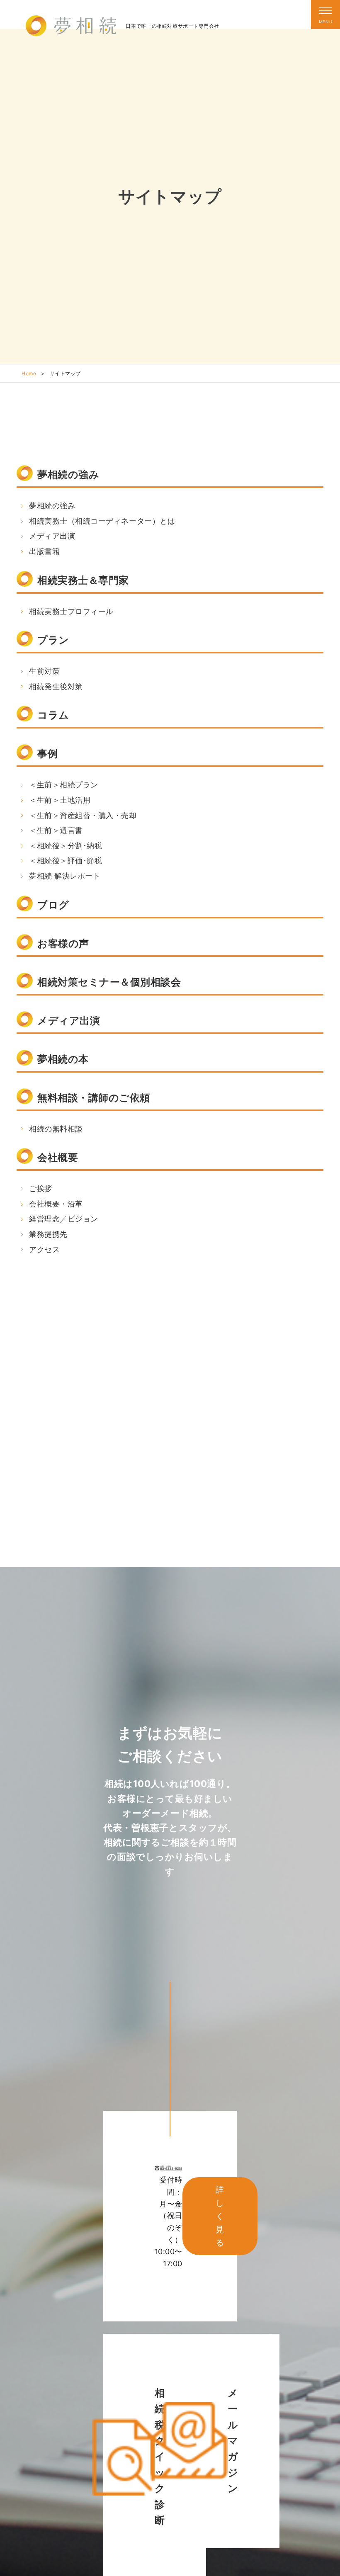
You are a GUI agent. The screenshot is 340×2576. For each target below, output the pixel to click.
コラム (53, 715)
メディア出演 (52, 536)
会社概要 (58, 1157)
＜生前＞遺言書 (56, 830)
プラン (53, 640)
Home (29, 373)
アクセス (44, 1249)
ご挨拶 (41, 1188)
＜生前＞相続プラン (64, 785)
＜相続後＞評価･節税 (66, 861)
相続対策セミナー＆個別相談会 (109, 982)
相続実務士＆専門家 (83, 580)
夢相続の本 (63, 1059)
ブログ (53, 905)
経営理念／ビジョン (64, 1219)
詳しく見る (220, 2216)
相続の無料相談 (56, 1129)
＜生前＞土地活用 (60, 800)
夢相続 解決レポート (65, 876)
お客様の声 (63, 943)
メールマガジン (233, 2441)
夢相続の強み (68, 475)
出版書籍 (44, 551)
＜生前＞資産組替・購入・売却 (83, 815)
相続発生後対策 (56, 686)
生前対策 (44, 671)
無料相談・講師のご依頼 (94, 1098)
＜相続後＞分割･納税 (66, 846)
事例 (47, 754)
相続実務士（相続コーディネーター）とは (102, 521)
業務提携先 (48, 1234)
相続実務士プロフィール (71, 611)
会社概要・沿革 (56, 1204)
